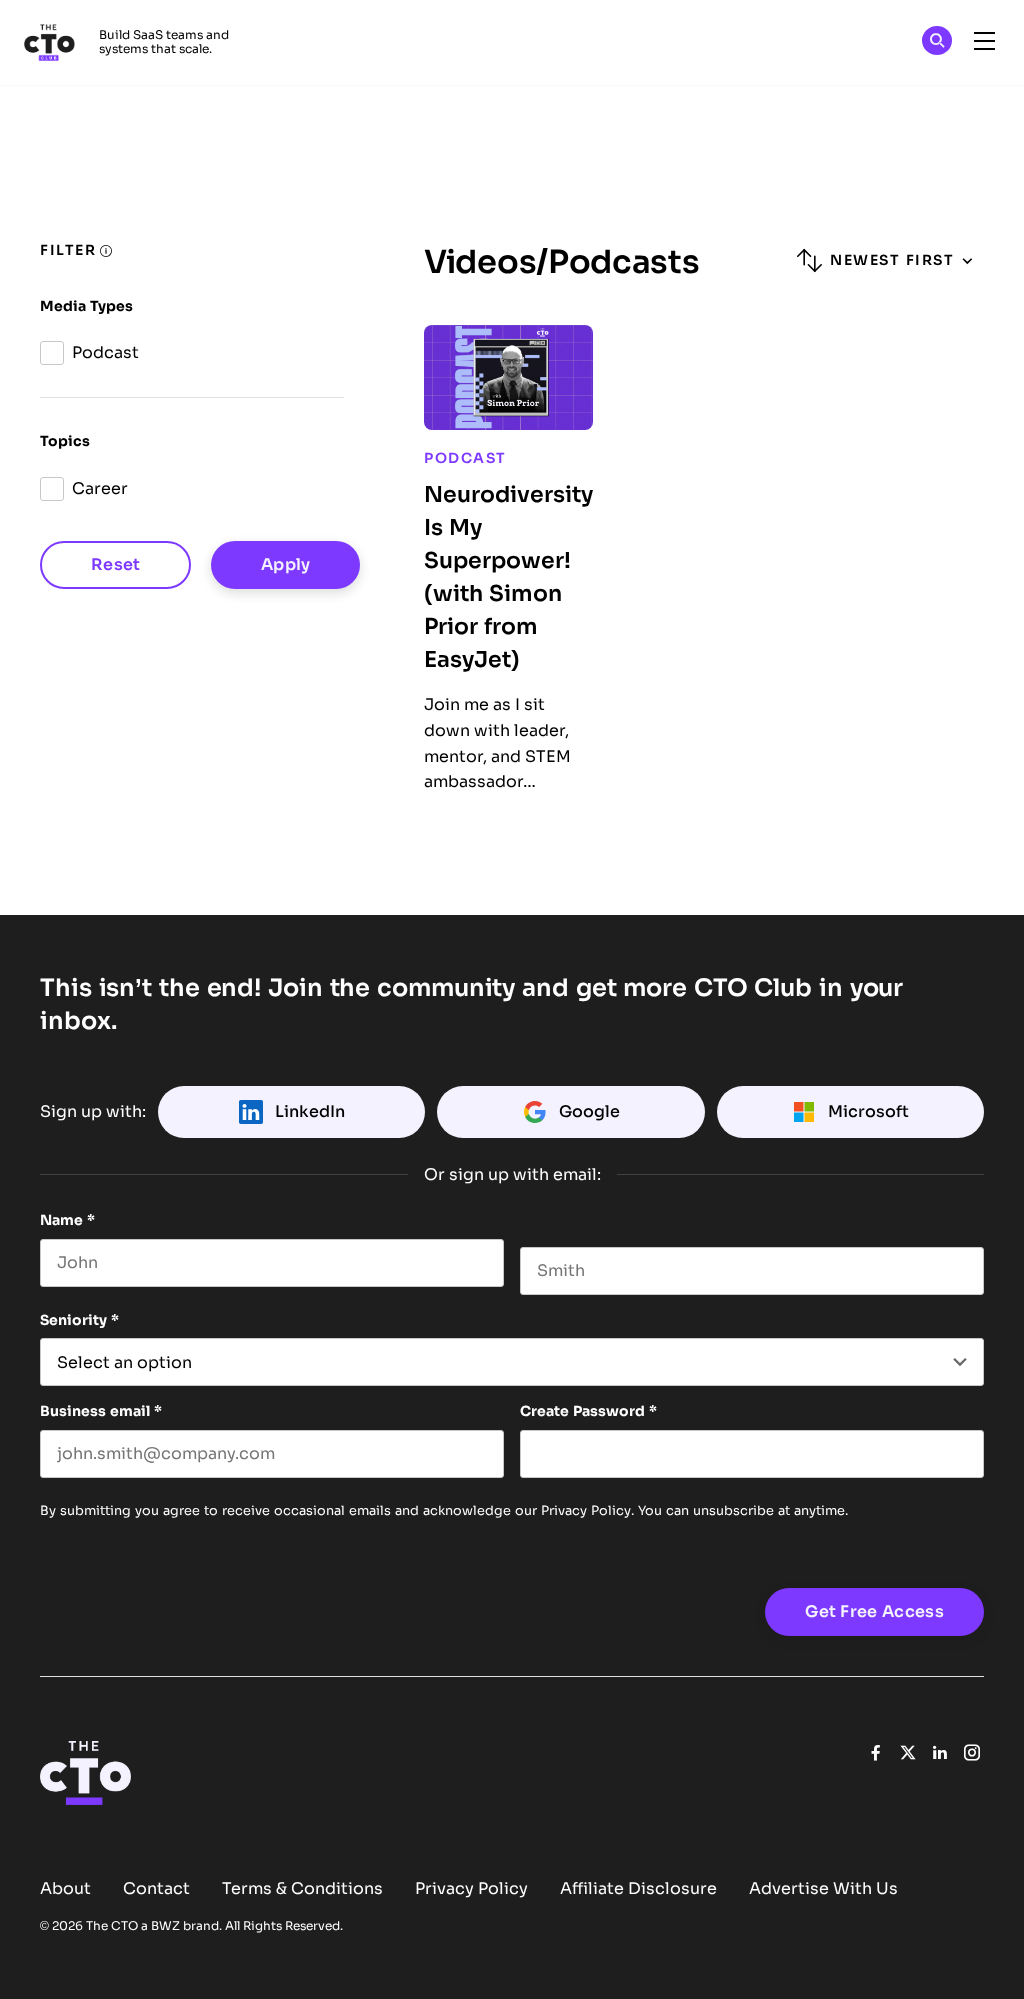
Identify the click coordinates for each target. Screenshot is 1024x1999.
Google (589, 1111)
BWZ (165, 1926)
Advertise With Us (823, 1888)
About (65, 1888)
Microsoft (868, 1111)
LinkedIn (310, 1111)
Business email (101, 1411)
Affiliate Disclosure (638, 1888)
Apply (286, 564)
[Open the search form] (937, 43)
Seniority (79, 1320)
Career (100, 488)
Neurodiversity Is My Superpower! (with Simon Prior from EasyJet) (508, 577)
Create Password (588, 1411)
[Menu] (984, 42)
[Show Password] (974, 1454)
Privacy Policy (586, 1510)
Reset (116, 564)
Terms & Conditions (302, 1888)
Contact (156, 1888)
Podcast (105, 352)
